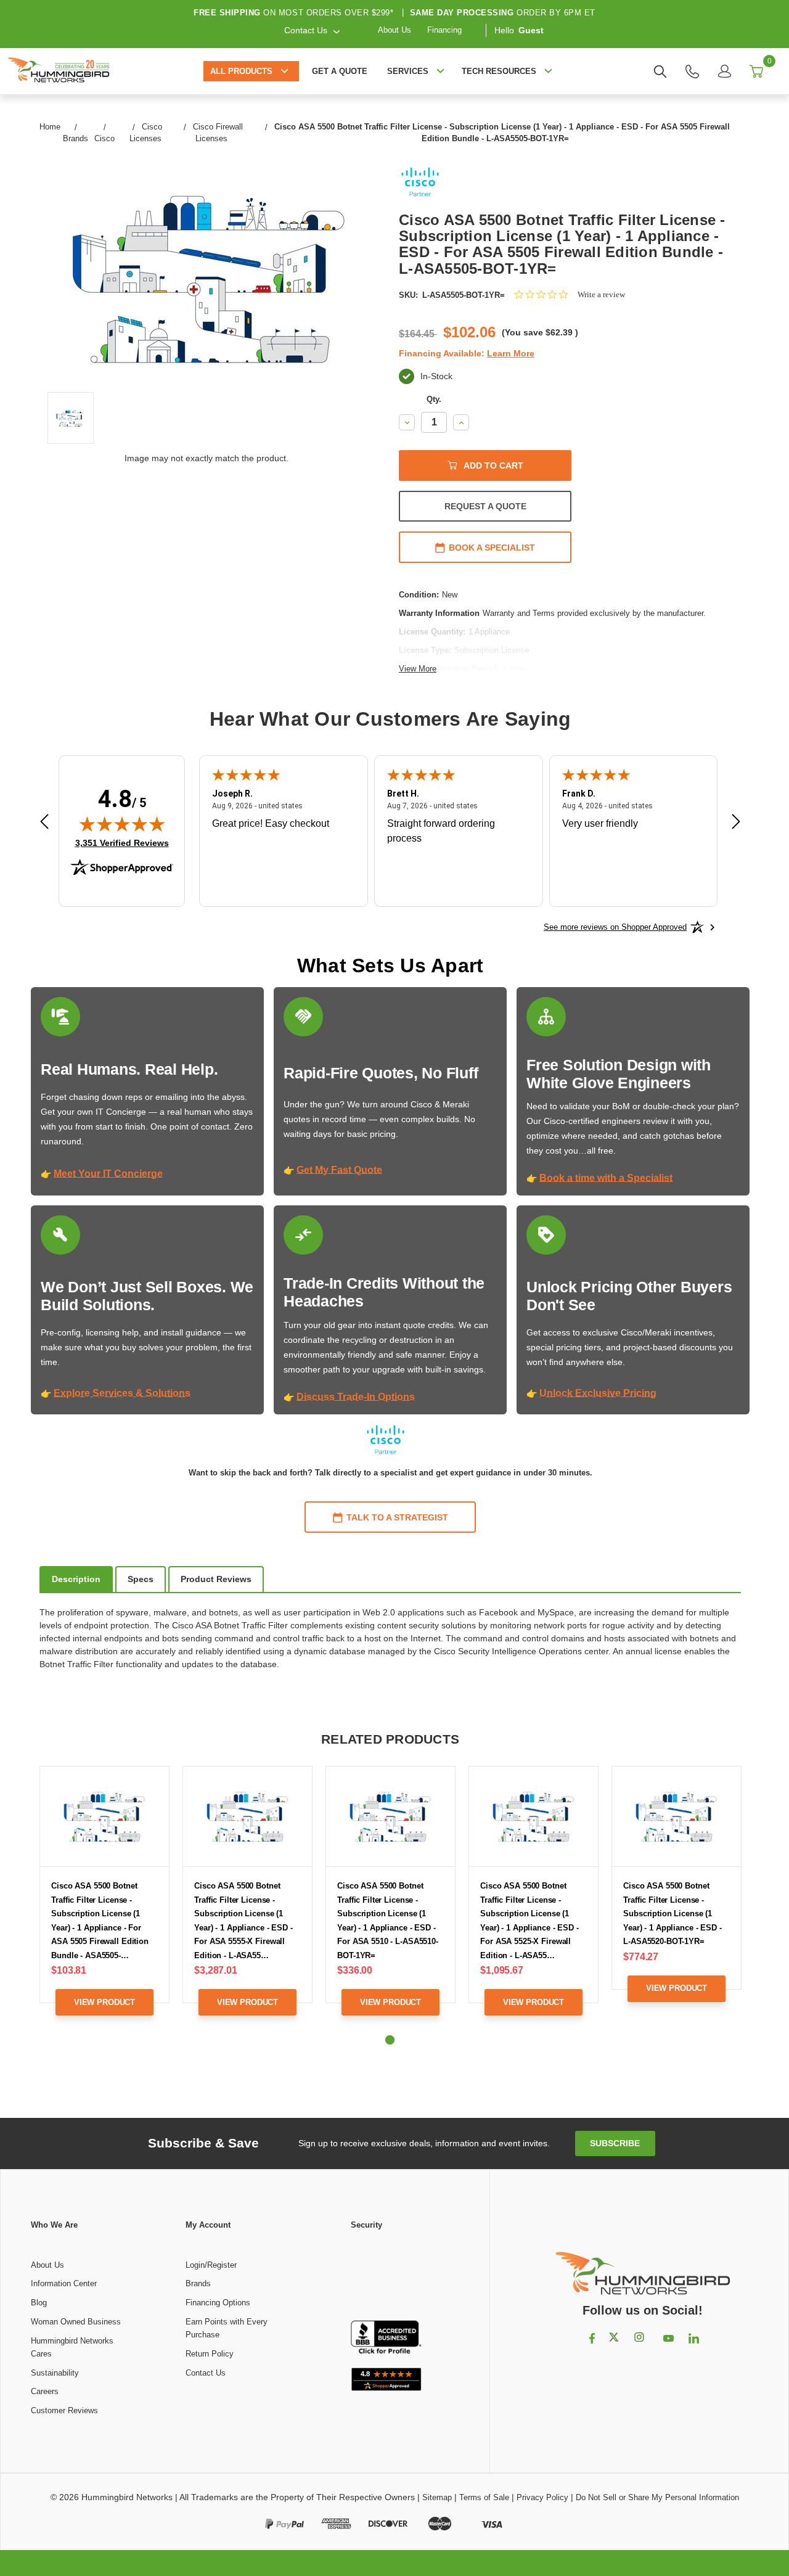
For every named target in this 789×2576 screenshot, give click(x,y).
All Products (241, 71)
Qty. (434, 399)
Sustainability (55, 2373)
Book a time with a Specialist (606, 1178)
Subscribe (615, 2143)
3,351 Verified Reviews (122, 843)
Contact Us (206, 2373)
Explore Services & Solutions (122, 1393)
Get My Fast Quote (339, 1170)
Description (76, 1579)
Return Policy (210, 2354)
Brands (198, 2283)
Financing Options (218, 2303)
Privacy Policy (542, 2497)
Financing (444, 30)
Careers (45, 2391)
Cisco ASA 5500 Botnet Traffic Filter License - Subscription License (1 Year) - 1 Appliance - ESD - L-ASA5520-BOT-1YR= (672, 1914)
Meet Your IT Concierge (108, 1174)
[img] (122, 824)
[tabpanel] (105, 1900)
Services (408, 71)
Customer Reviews (64, 2410)
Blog (39, 2303)
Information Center (64, 2283)
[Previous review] (44, 823)
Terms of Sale (484, 2497)
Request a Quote (485, 506)
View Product (104, 2002)
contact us (306, 30)
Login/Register (211, 2265)
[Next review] (736, 823)
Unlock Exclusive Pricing (598, 1393)
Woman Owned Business (76, 2322)
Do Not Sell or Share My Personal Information (657, 2497)
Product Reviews (216, 1579)
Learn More (511, 353)
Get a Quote (340, 71)
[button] (386, 2276)
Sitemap (437, 2497)
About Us (394, 30)
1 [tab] (390, 2040)
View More (418, 669)
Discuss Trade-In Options (356, 1397)
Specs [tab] (141, 1579)
